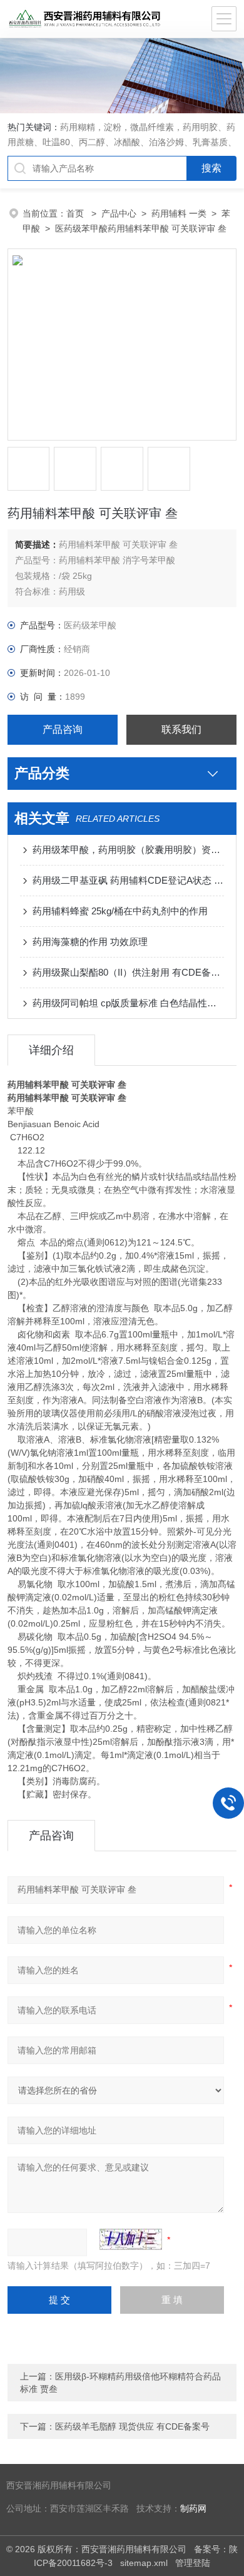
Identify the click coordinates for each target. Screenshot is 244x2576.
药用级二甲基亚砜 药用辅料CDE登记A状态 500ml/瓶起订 (129, 880)
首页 (76, 213)
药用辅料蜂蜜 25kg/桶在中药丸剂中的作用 (120, 911)
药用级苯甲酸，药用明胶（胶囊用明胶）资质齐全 (129, 850)
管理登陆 (193, 2563)
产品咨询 (63, 729)
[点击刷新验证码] (131, 2239)
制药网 (193, 2509)
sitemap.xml (144, 2563)
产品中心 (119, 213)
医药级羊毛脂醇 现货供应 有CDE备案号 (132, 2426)
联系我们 (181, 729)
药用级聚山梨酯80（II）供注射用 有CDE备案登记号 (129, 972)
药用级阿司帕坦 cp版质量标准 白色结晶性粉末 (129, 1003)
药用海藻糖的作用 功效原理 (90, 942)
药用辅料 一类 (179, 213)
